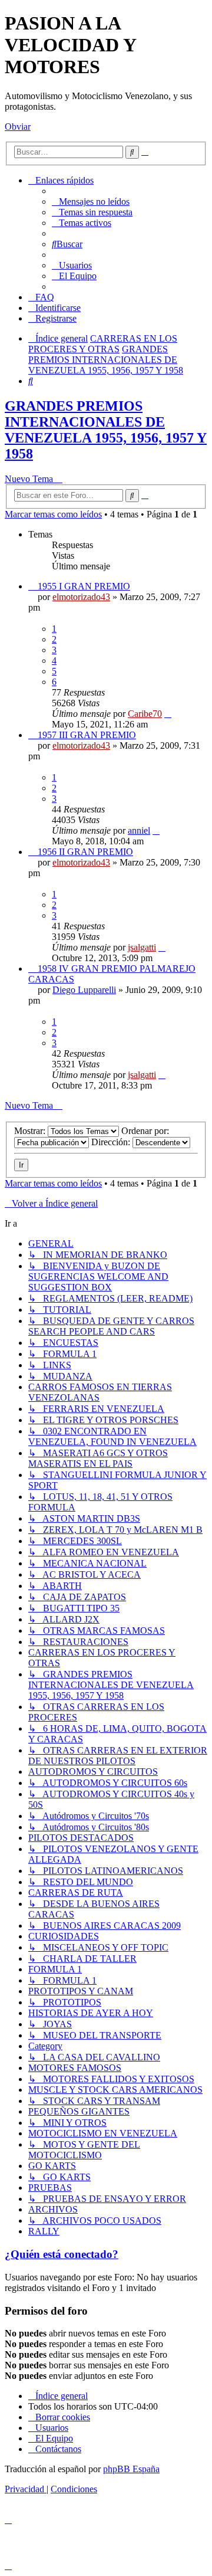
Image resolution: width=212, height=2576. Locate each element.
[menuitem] (91, 201)
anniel (139, 830)
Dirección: (112, 1142)
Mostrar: (31, 1131)
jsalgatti (142, 947)
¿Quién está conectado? (62, 2254)
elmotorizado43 (81, 597)
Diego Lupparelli (84, 990)
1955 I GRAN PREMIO (84, 586)
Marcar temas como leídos (53, 514)
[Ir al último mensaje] (168, 714)
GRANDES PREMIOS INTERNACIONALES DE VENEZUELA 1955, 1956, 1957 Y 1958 (106, 430)
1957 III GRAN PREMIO (87, 735)
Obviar (18, 127)
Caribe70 (145, 714)
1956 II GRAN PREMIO (85, 852)
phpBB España (131, 2469)
